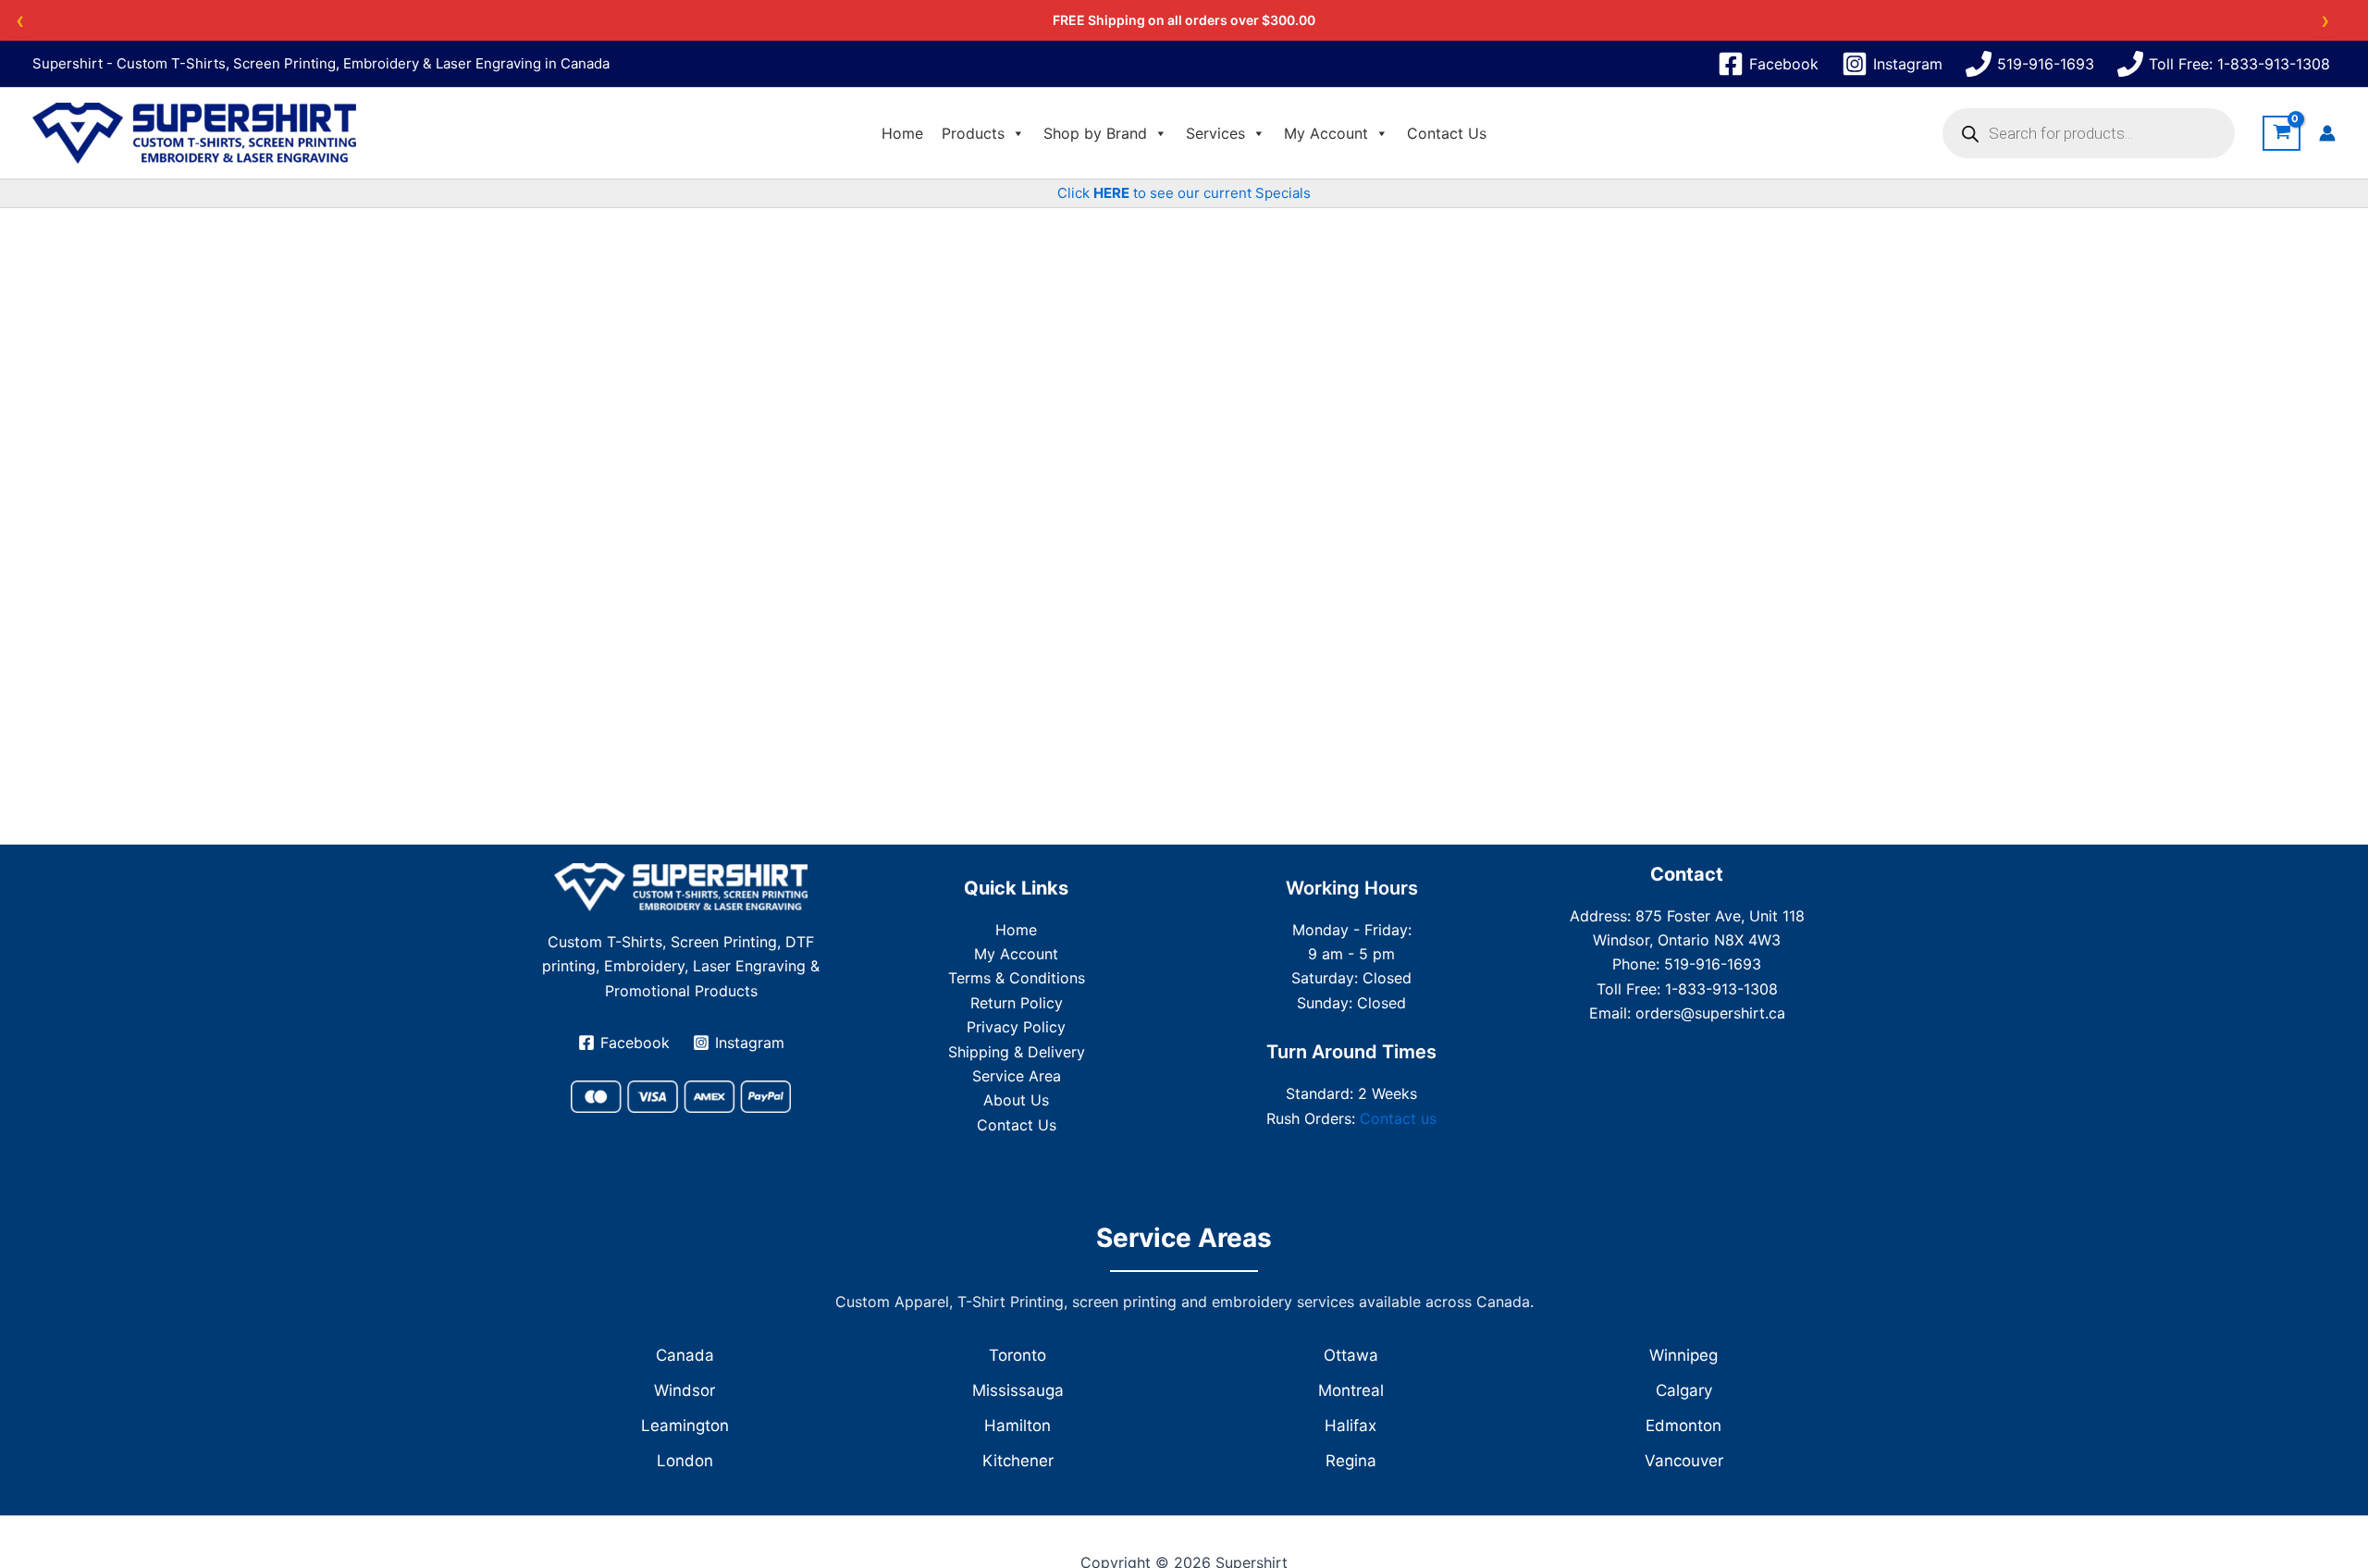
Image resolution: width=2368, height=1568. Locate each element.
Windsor (684, 1390)
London (685, 1461)
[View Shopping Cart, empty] (2282, 134)
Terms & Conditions (1017, 978)
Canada (685, 1355)
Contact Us (1447, 133)
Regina (1351, 1461)
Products (973, 133)
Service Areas (1184, 1238)
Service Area (1017, 1076)
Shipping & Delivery (1017, 1052)
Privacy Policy (1016, 1027)
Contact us (1398, 1118)
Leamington (685, 1426)
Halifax (1350, 1426)
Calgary (1684, 1390)
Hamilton (1017, 1426)
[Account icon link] (2327, 133)
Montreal (1351, 1390)
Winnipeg (1683, 1355)
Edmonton (1683, 1426)
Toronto (1017, 1355)
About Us (1016, 1100)
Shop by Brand (1095, 133)
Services (1215, 133)
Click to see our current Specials (1184, 193)
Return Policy (1017, 1003)
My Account (1326, 133)
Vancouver (1684, 1461)
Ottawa (1351, 1355)
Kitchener (1018, 1461)
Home (902, 133)
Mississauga (1018, 1390)
